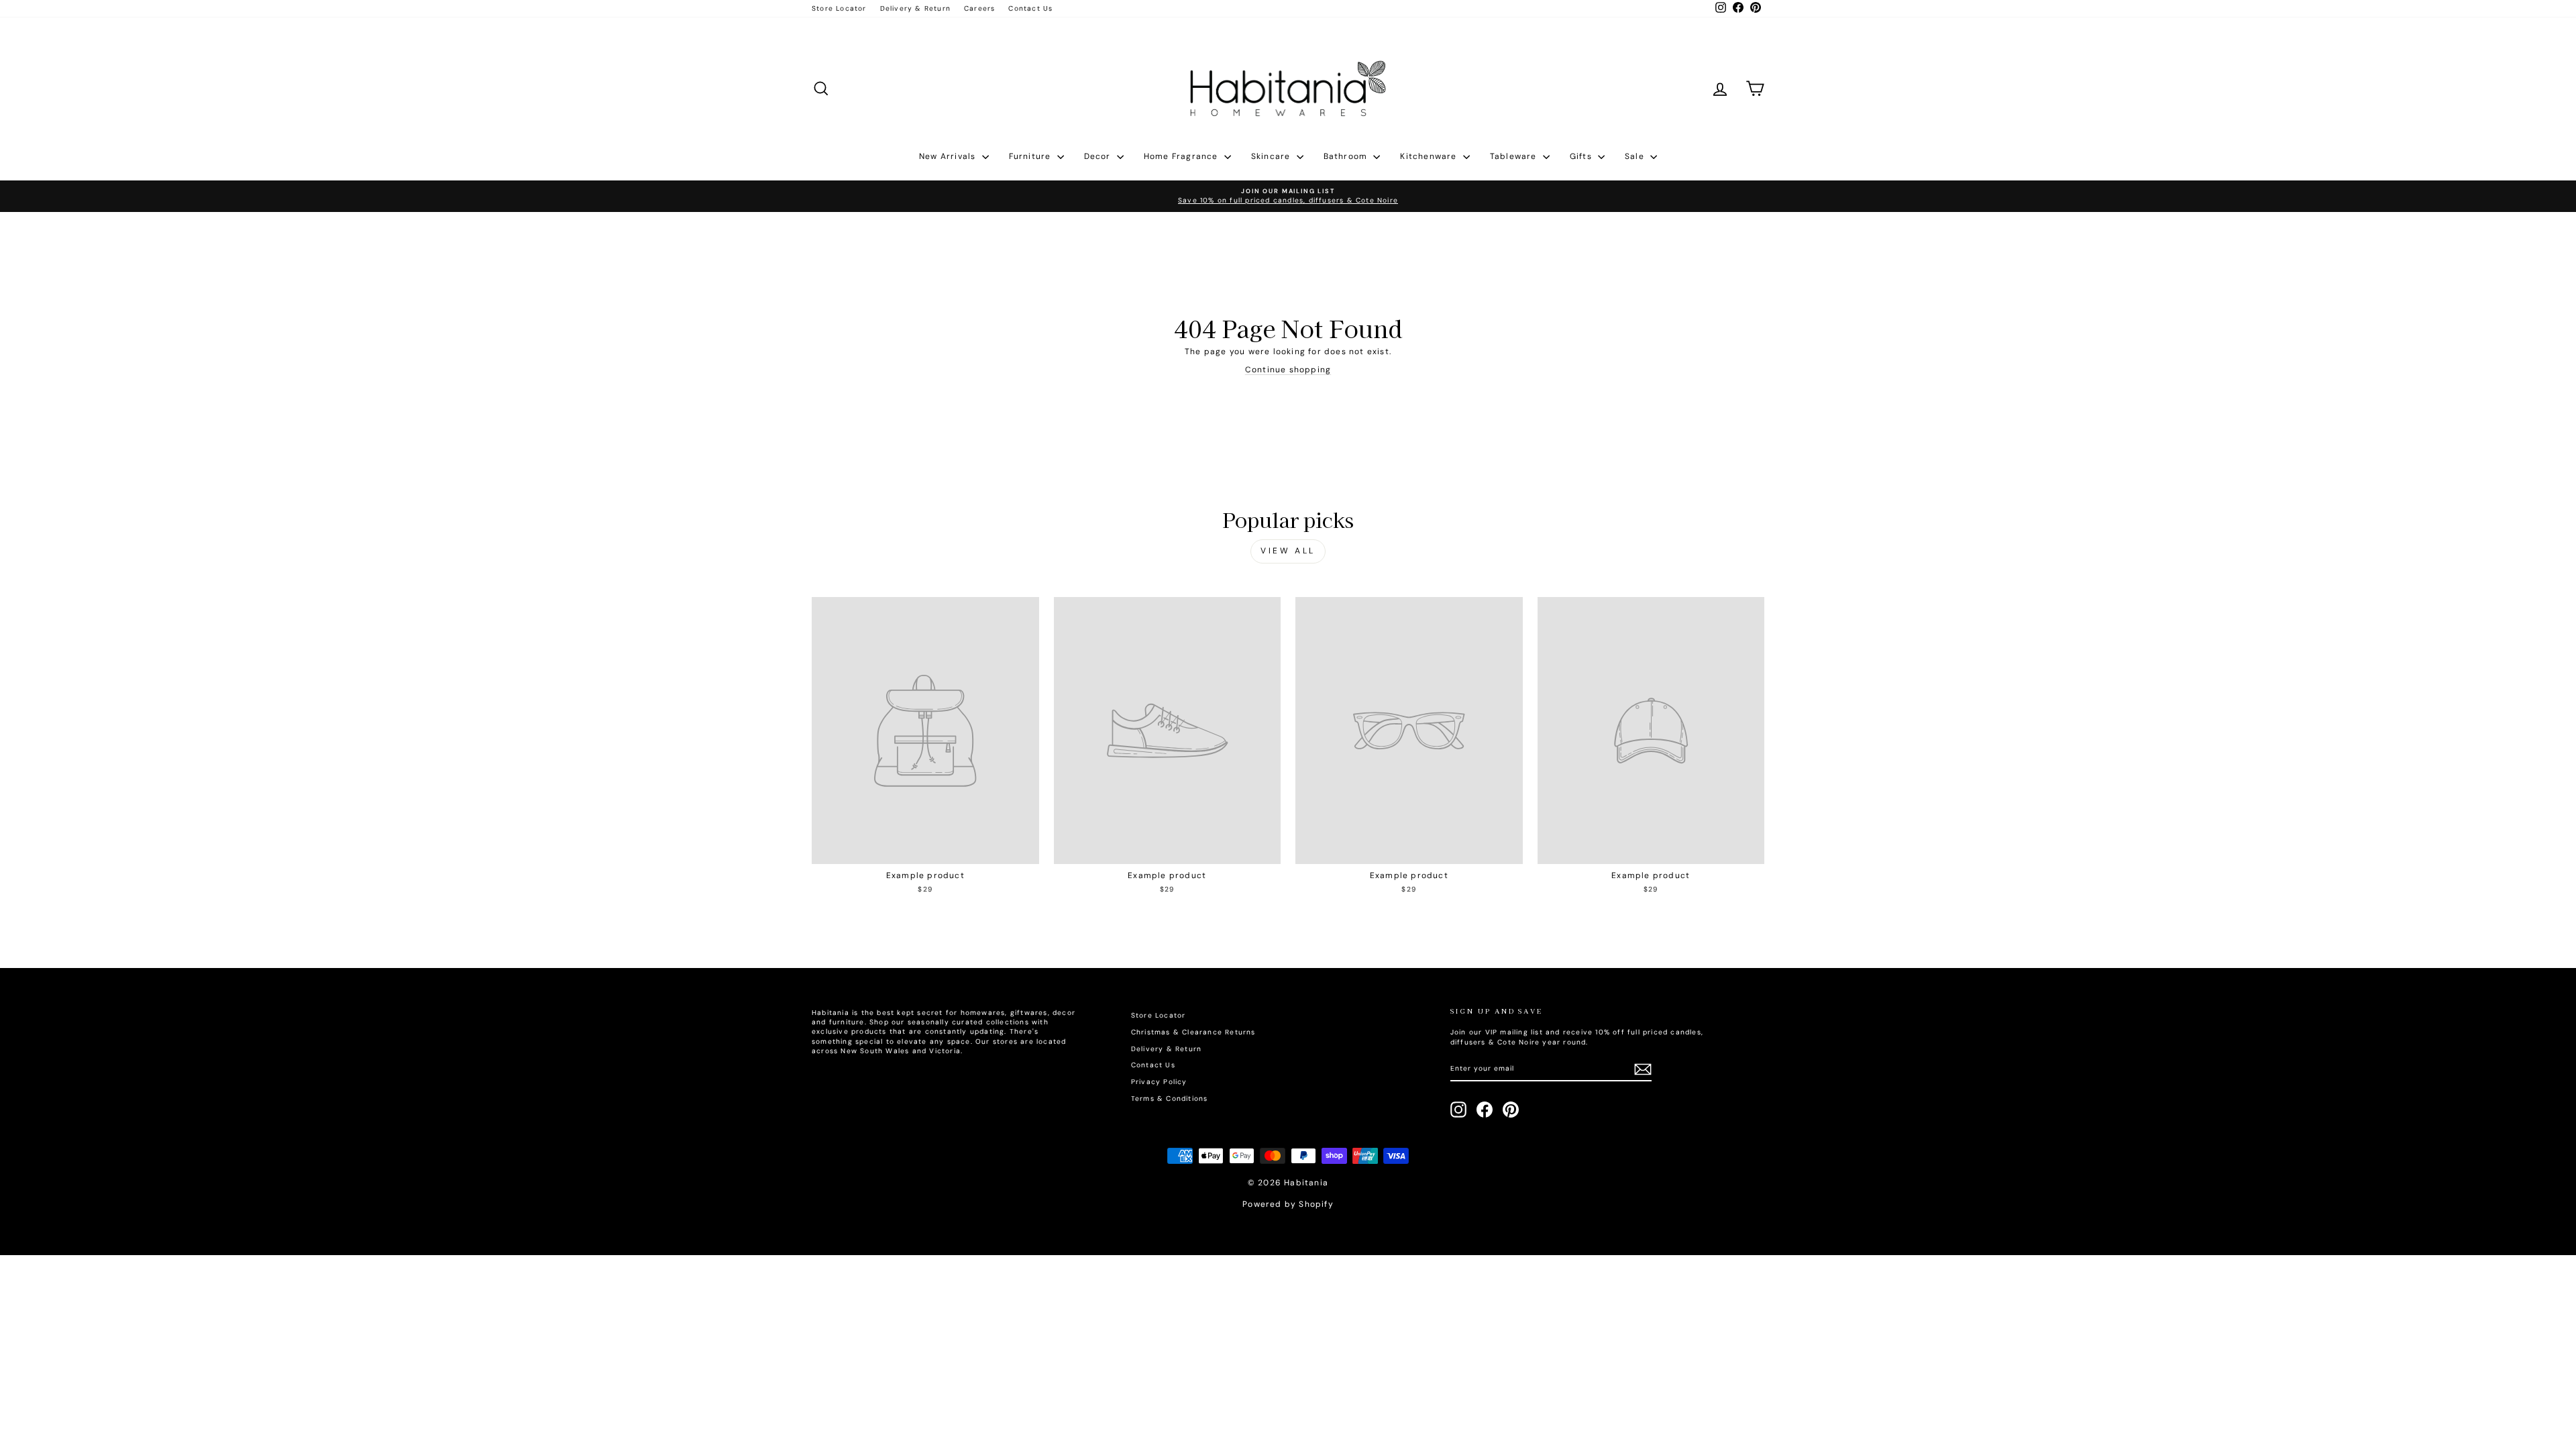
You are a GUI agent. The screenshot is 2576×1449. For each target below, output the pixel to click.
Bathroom (1347, 156)
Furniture (1031, 156)
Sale (1636, 156)
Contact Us (1030, 8)
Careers (979, 8)
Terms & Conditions (1170, 1098)
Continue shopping (1288, 370)
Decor (1099, 156)
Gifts (1582, 156)
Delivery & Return (915, 8)
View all (1288, 551)
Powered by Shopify (1288, 1204)
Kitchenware (1430, 156)
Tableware (1515, 156)
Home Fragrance (1182, 156)
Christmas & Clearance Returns (1193, 1032)
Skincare (1272, 156)
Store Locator (839, 8)
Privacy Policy (1159, 1082)
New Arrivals (949, 156)
